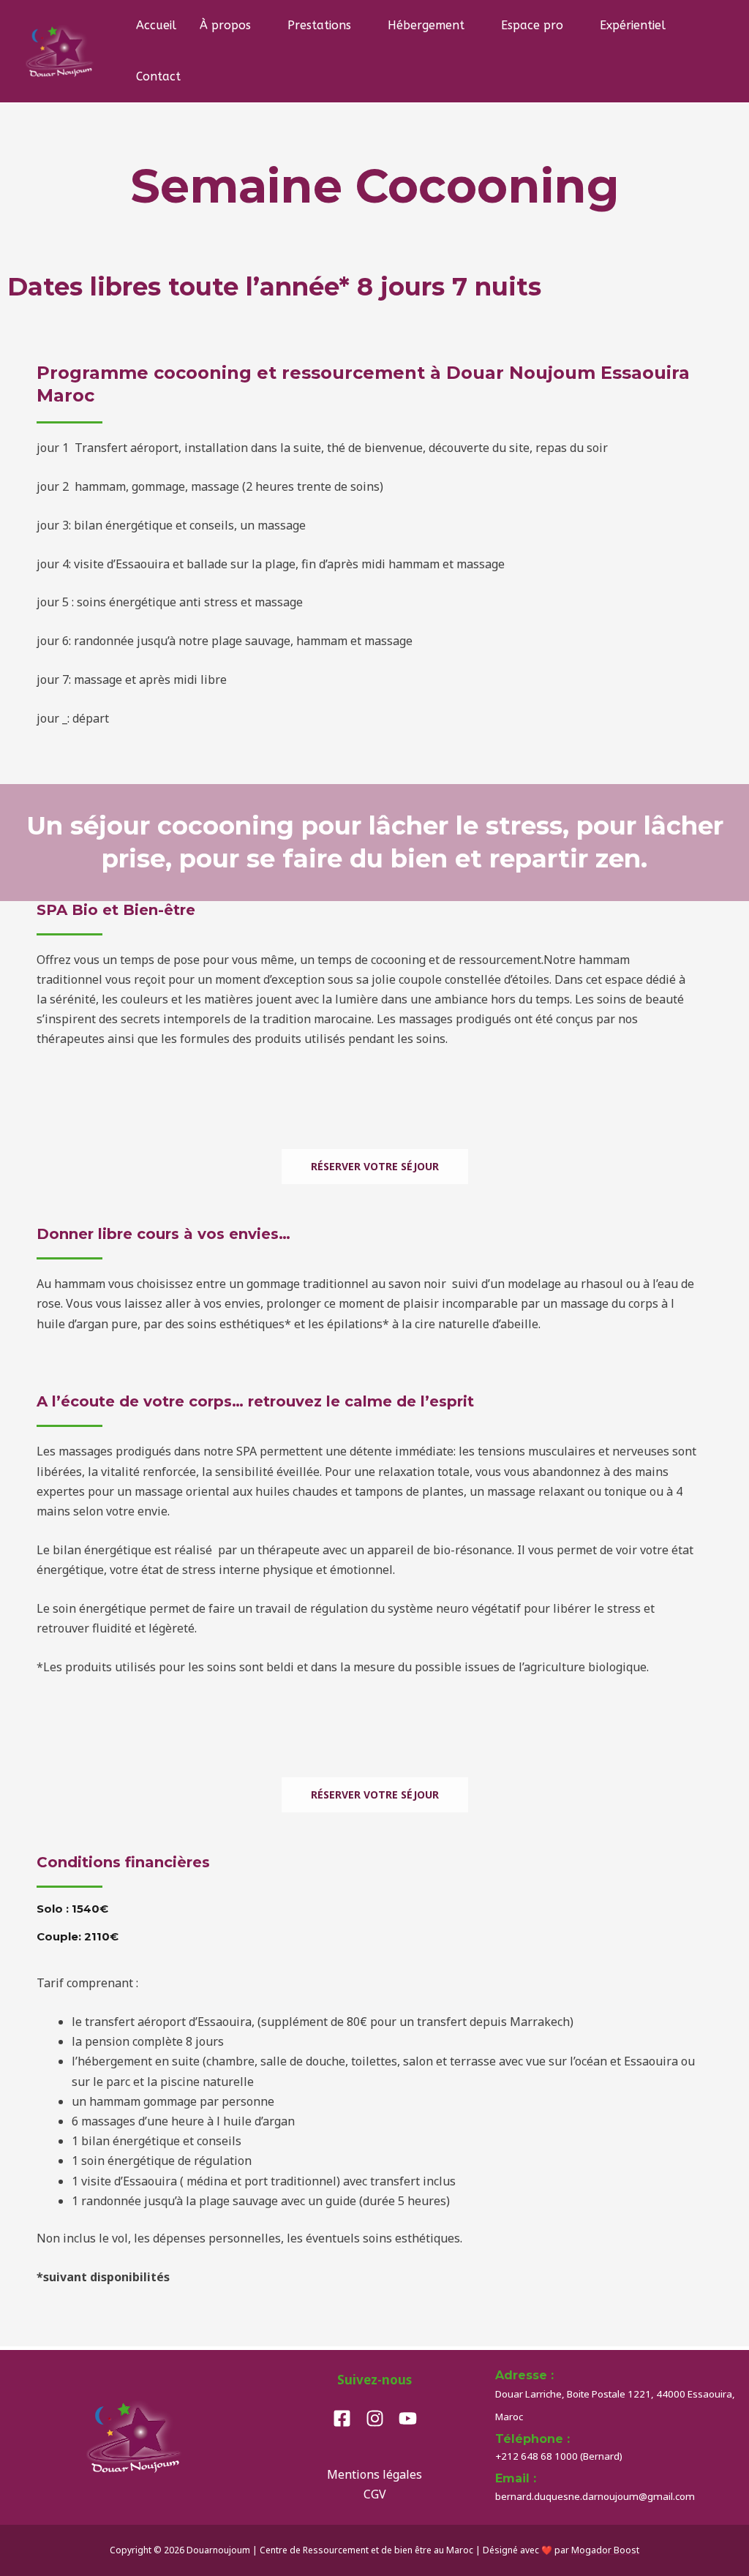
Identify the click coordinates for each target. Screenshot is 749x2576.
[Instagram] (375, 2418)
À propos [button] (225, 25)
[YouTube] (408, 2418)
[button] (700, 51)
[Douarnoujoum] (60, 50)
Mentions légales (374, 2474)
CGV (375, 2494)
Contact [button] (158, 76)
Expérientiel (633, 25)
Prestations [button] (319, 25)
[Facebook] (342, 2418)
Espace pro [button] (532, 25)
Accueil (156, 25)
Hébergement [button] (426, 25)
